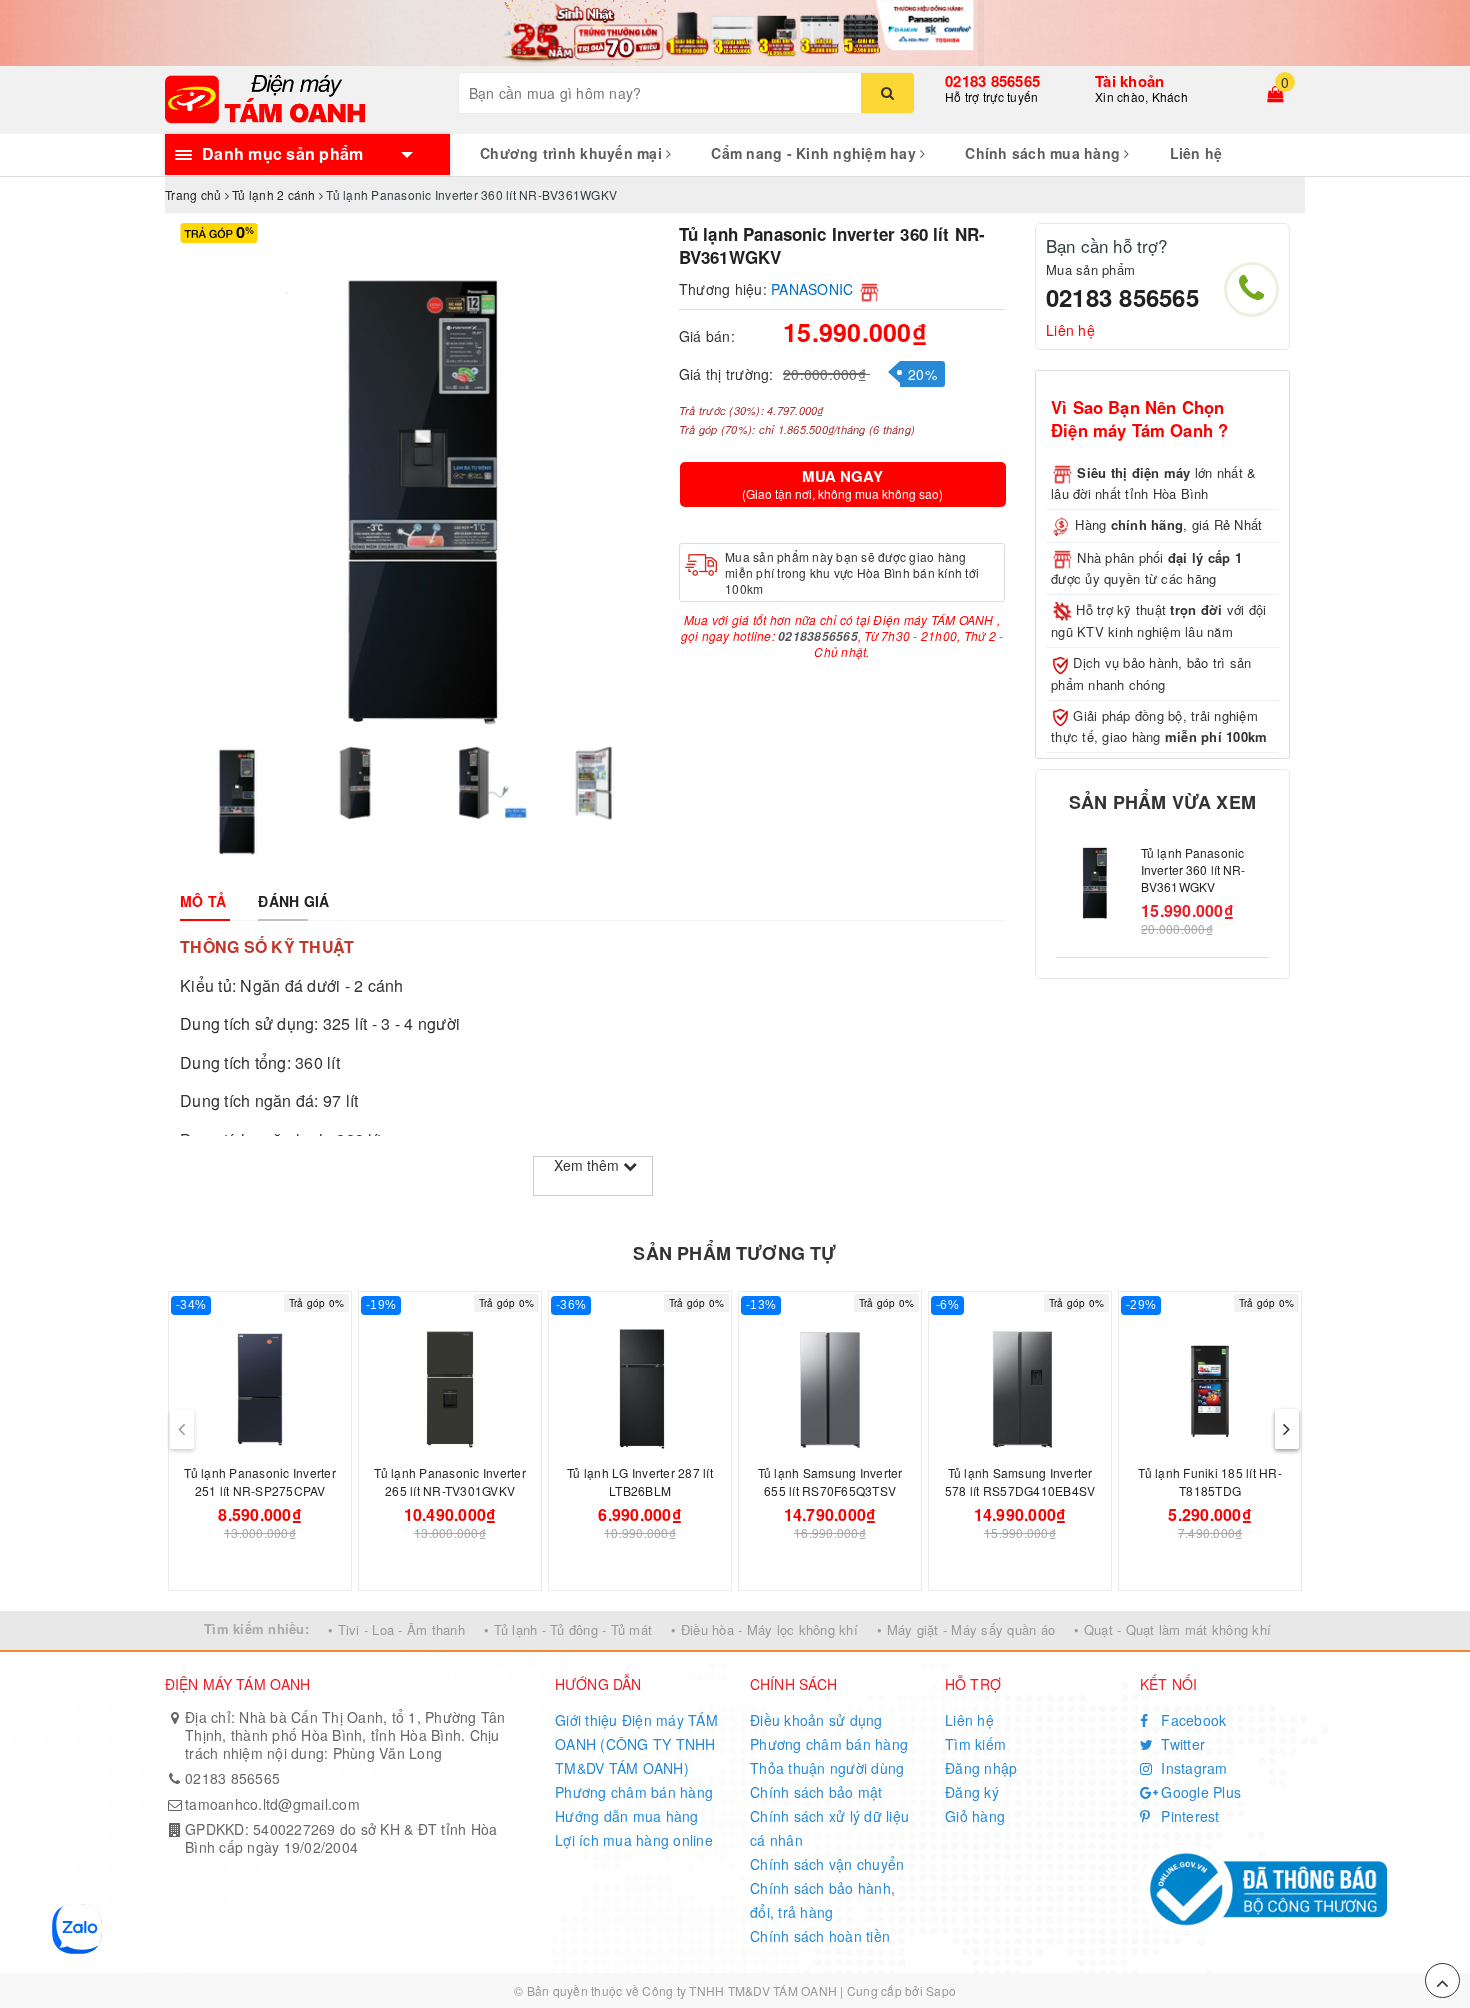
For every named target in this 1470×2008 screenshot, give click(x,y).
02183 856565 (992, 81)
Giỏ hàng (975, 1816)
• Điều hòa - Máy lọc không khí (764, 1629)
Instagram (1192, 1768)
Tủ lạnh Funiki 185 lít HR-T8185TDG (1210, 1481)
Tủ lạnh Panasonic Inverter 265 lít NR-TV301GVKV (450, 1481)
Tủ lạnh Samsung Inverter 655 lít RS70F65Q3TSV (830, 1481)
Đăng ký (972, 1792)
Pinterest (1188, 1816)
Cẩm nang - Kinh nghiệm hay (815, 153)
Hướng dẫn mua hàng (627, 1816)
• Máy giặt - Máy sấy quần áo (966, 1629)
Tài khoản (1129, 81)
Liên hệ (1196, 153)
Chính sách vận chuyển (827, 1864)
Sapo (941, 1990)
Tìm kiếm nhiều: (256, 1628)
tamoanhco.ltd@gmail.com (272, 1804)
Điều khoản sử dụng (816, 1720)
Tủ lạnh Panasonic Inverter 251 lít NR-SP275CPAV (260, 1481)
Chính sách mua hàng (1044, 153)
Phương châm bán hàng (634, 1792)
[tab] (203, 901)
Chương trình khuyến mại (573, 153)
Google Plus (1199, 1792)
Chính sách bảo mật (816, 1792)
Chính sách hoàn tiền (820, 1936)
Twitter (1181, 1744)
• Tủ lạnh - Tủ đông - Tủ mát (568, 1629)
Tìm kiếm (975, 1744)
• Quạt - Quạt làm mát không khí (1172, 1629)
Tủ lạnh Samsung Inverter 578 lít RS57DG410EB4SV (1020, 1481)
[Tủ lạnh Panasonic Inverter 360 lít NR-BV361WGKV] (1093, 882)
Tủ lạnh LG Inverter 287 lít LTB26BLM (640, 1481)
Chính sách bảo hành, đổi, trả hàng (822, 1900)
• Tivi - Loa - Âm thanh (396, 1629)
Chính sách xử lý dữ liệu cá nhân (829, 1828)
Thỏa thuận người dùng (827, 1768)
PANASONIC (812, 289)
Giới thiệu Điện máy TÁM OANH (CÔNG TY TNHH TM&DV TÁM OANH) (636, 1744)
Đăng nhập (981, 1768)
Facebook (1191, 1720)
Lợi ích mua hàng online (634, 1840)
